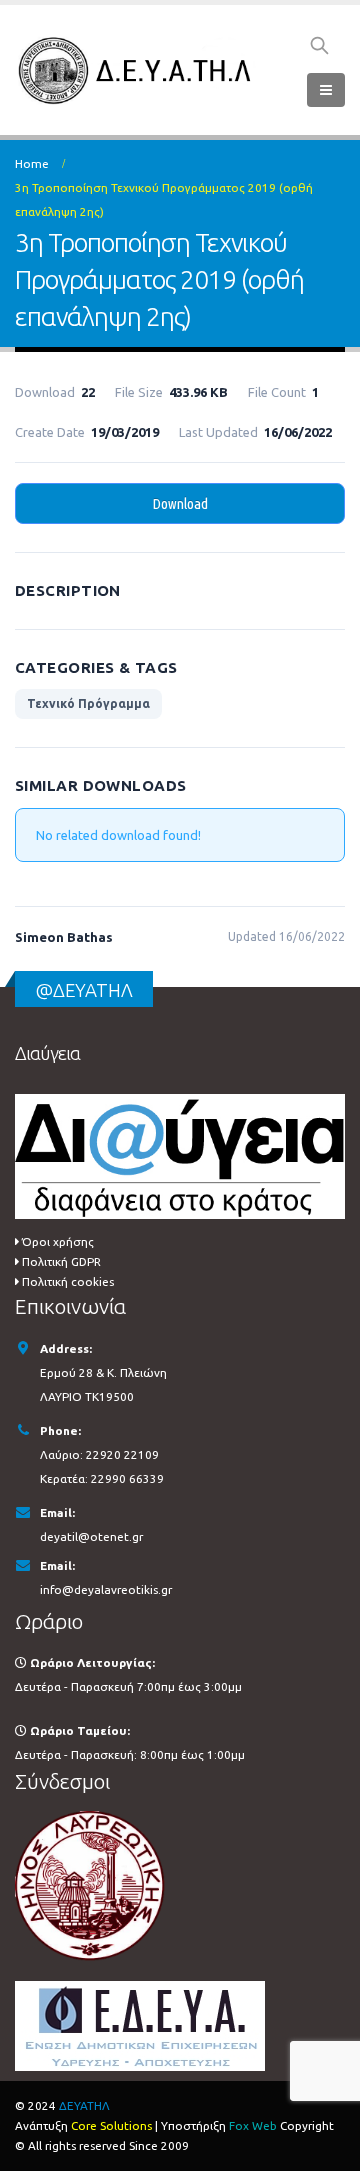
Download (180, 503)
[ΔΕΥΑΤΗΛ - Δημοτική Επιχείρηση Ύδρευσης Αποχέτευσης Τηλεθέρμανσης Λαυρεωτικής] (137, 70)
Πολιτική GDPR (61, 1261)
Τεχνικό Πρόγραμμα (88, 703)
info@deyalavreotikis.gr (106, 1589)
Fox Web (253, 2125)
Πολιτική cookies (68, 1281)
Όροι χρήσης (58, 1241)
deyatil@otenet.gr (91, 1536)
